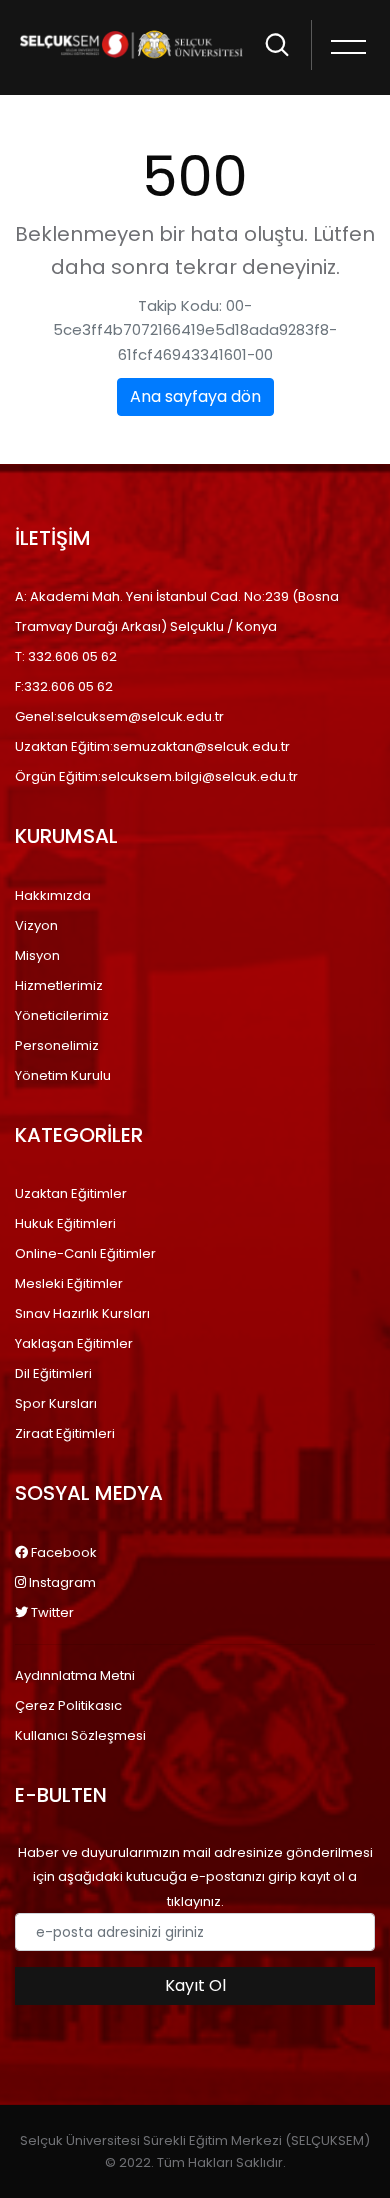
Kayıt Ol (195, 1985)
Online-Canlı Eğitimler (85, 1253)
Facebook (62, 1552)
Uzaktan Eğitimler (71, 1193)
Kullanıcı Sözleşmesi (80, 1735)
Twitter (51, 1612)
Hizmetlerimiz (59, 985)
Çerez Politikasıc (68, 1705)
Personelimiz (57, 1045)
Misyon (37, 955)
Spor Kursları (56, 1403)
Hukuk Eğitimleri (65, 1223)
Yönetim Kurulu (63, 1075)
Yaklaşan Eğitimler (74, 1343)
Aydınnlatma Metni (75, 1675)
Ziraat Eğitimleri (65, 1433)
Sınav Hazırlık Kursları (82, 1313)
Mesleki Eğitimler (69, 1283)
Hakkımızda (53, 895)
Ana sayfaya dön (195, 396)
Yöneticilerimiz (62, 1015)
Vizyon (36, 925)
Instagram (61, 1582)
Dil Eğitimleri (53, 1373)
